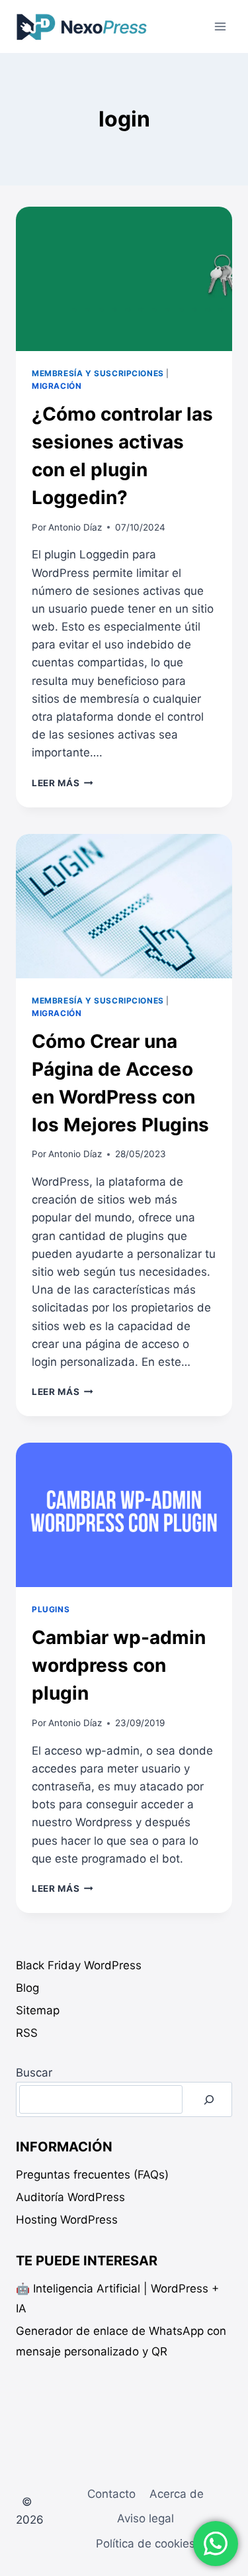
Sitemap (38, 2010)
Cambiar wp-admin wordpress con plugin (119, 1665)
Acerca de (177, 2494)
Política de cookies (145, 2544)
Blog (27, 1988)
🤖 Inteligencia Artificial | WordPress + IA (117, 2299)
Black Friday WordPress (79, 1965)
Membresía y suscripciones (98, 373)
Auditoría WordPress (70, 2197)
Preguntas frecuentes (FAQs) (92, 2175)
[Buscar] (209, 2099)
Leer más (62, 783)
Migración (57, 386)
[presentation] (124, 279)
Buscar (34, 2073)
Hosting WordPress (67, 2220)
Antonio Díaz (75, 527)
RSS (27, 2033)
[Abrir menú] (220, 26)
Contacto (111, 2494)
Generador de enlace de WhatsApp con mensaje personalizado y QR (121, 2341)
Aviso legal (145, 2518)
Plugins (51, 1609)
